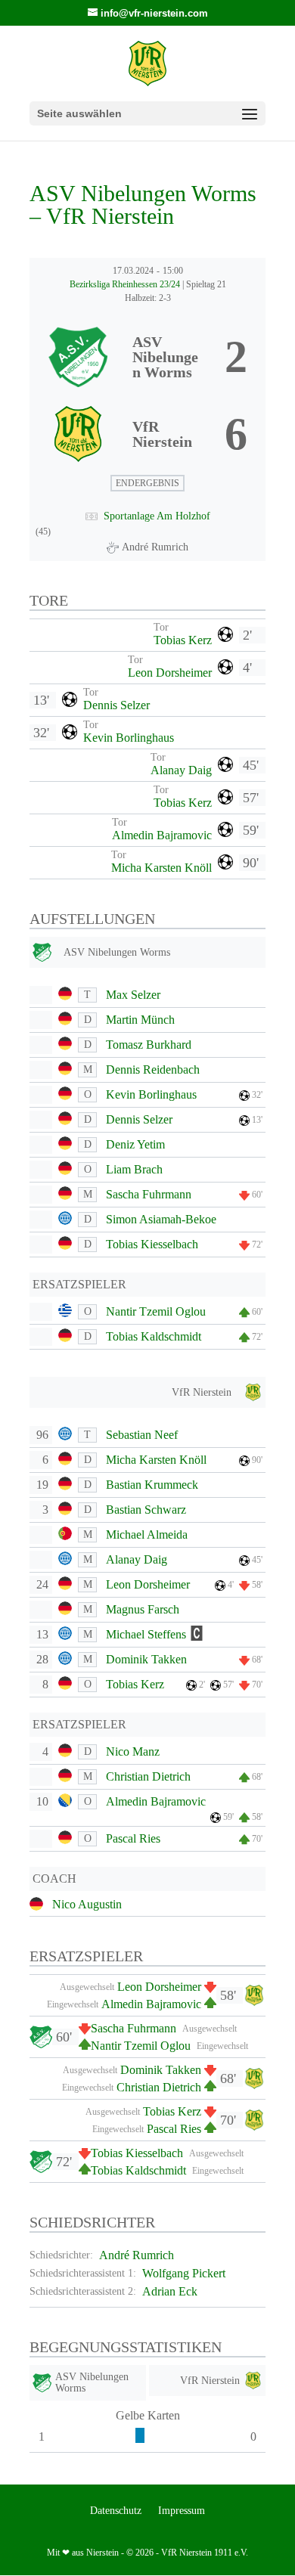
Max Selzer (133, 995)
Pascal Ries (133, 1838)
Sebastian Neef (142, 1435)
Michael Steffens (146, 1634)
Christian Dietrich (148, 1776)
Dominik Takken (146, 1659)
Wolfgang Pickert (184, 2273)
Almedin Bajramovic (162, 835)
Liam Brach (134, 1169)
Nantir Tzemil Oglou (156, 1311)
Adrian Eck (170, 2291)
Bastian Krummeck (152, 1485)
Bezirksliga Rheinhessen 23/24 (126, 284)
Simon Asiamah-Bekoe (161, 1219)
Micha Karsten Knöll (161, 868)
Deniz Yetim (135, 1144)
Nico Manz (133, 1751)
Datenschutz (116, 2511)
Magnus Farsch (143, 1609)
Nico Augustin (87, 1904)
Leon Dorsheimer (170, 673)
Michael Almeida (147, 1534)
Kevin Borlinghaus (129, 738)
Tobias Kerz (183, 640)
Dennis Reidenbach (153, 1069)
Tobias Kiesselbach (152, 1244)
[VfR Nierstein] (147, 434)
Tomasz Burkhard (149, 1045)
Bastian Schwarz (146, 1510)
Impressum (182, 2511)
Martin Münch (140, 1020)
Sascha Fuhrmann (149, 1194)
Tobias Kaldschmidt (154, 1336)
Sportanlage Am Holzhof (157, 516)
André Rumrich (137, 2255)
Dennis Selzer (116, 705)
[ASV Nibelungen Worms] (147, 357)
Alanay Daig (181, 770)
